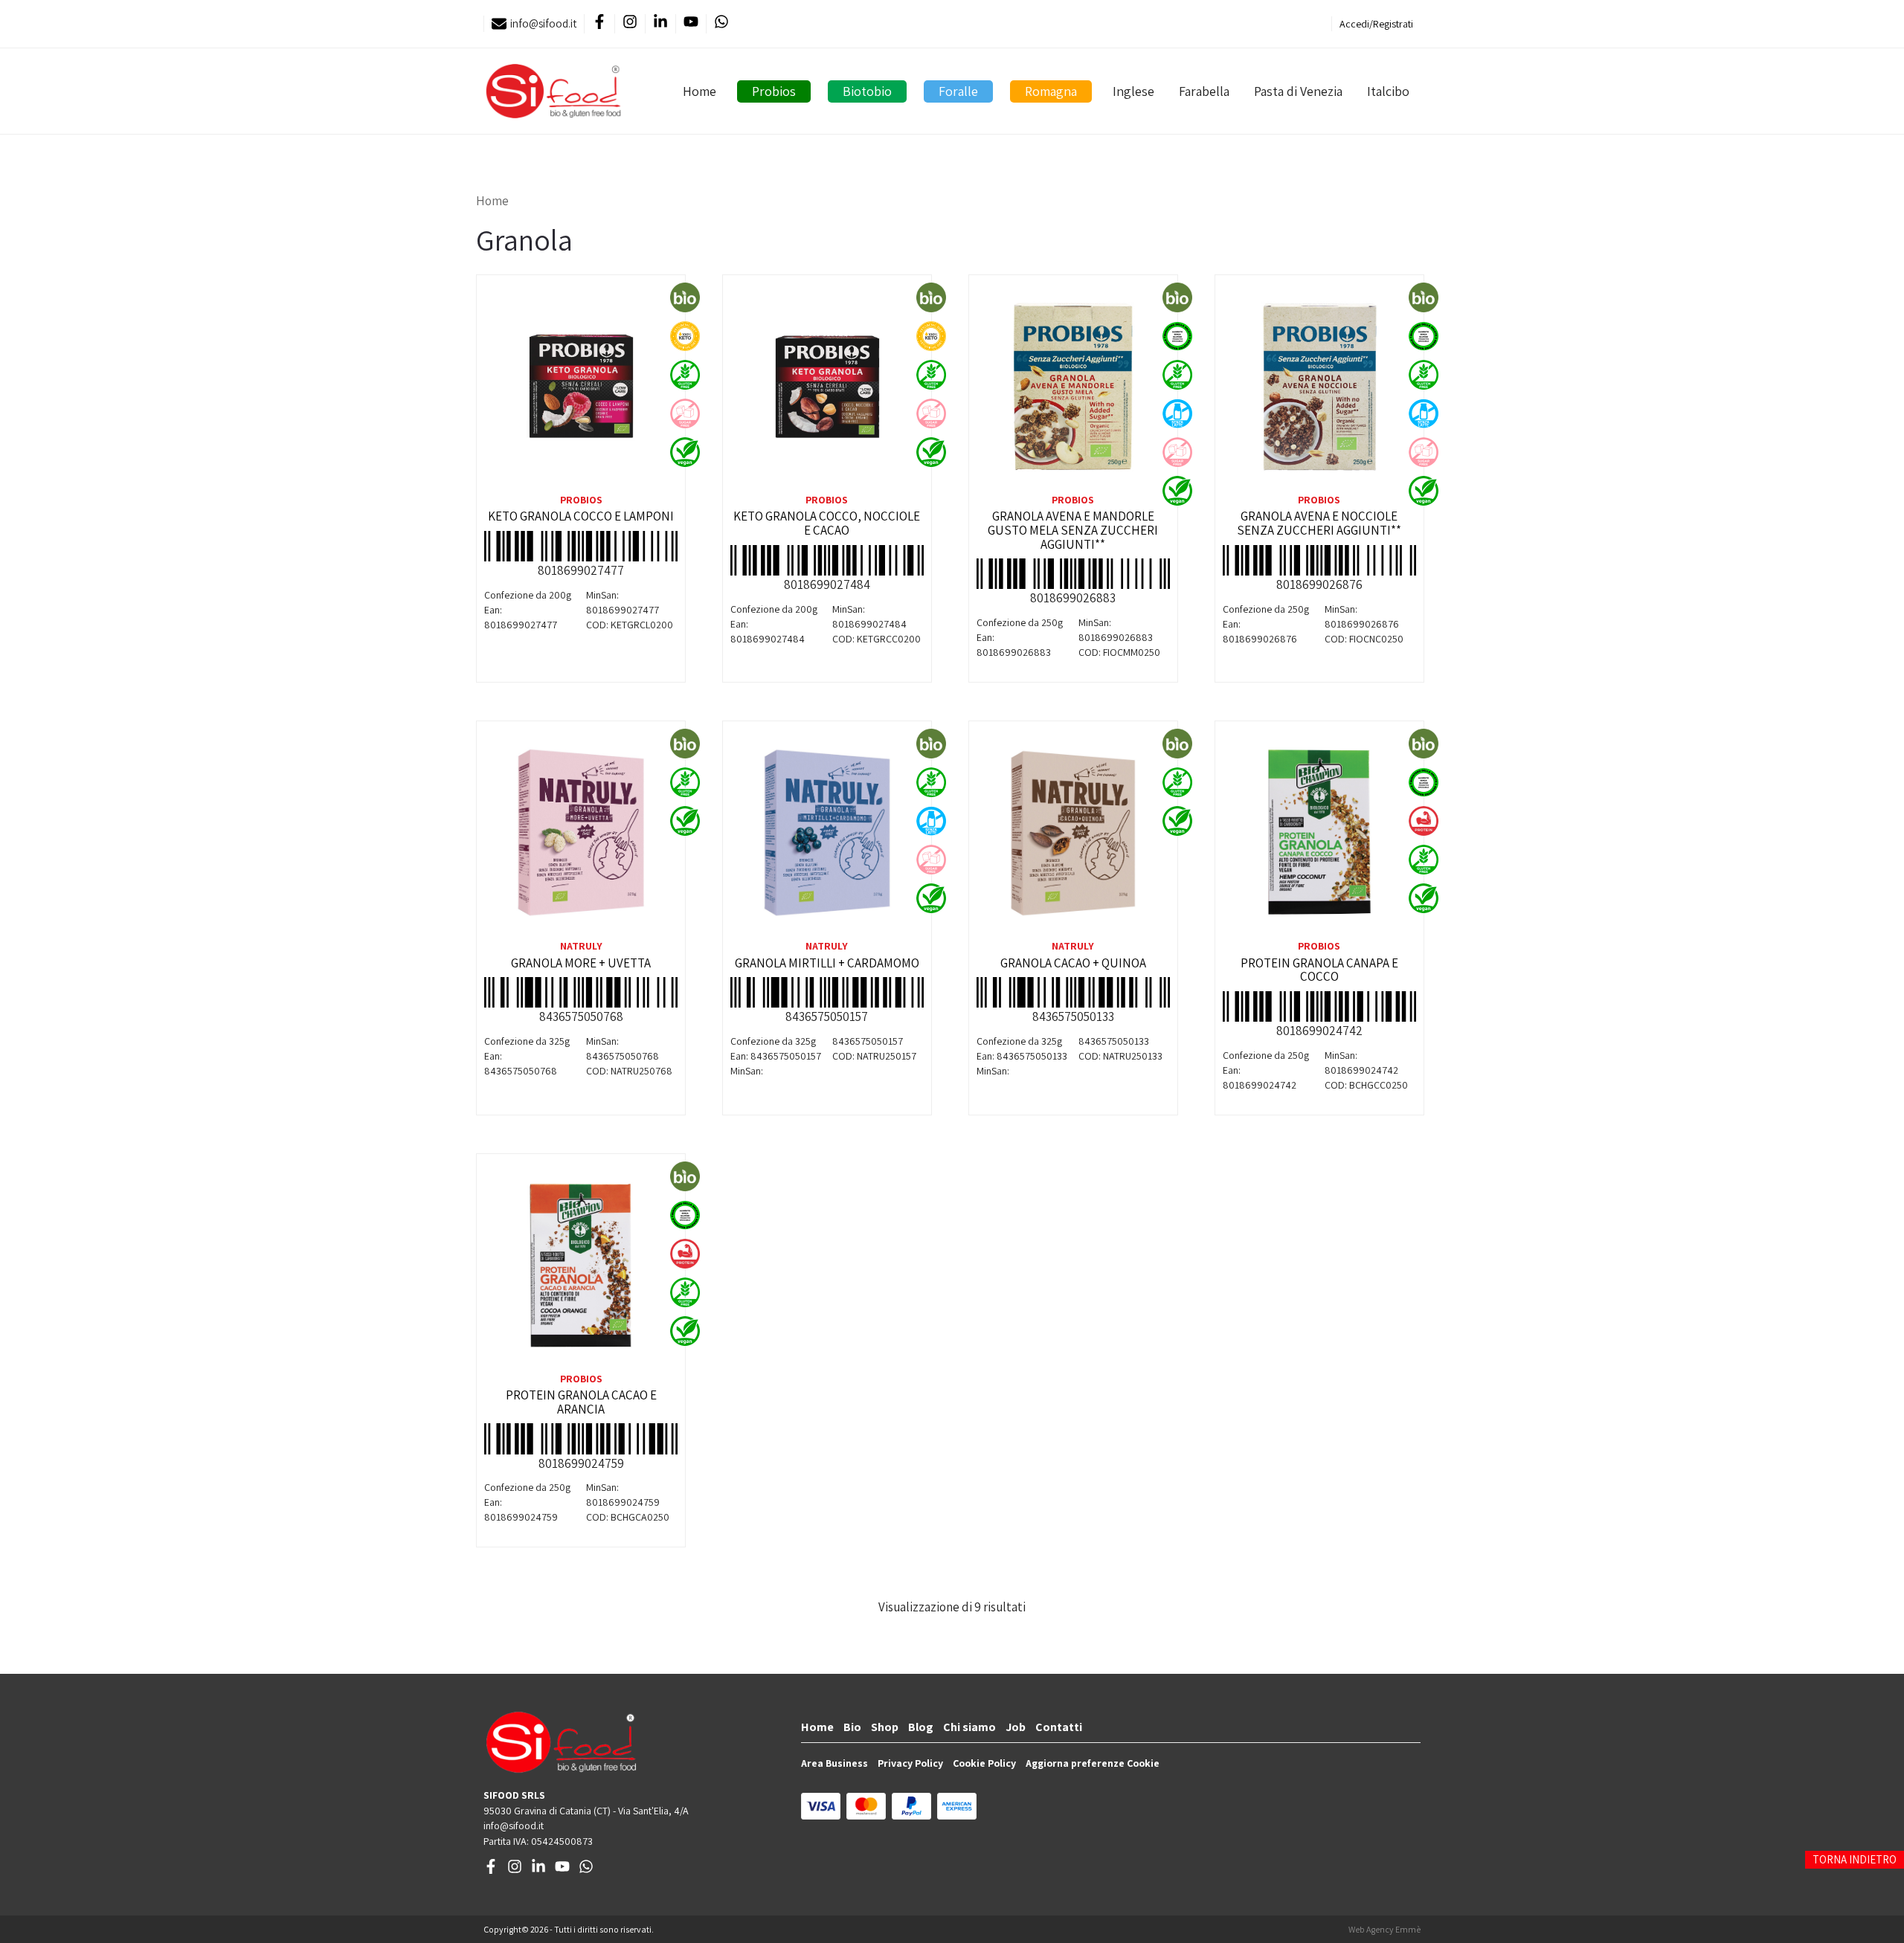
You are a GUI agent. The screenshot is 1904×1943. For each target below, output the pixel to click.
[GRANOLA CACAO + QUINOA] (1073, 833)
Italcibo (1388, 91)
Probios (774, 91)
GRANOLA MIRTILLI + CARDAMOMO (827, 963)
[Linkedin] (660, 24)
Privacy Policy (910, 1763)
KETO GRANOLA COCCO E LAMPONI (581, 516)
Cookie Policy (984, 1763)
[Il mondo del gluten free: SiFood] (553, 91)
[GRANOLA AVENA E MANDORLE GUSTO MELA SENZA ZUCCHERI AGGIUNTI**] (1073, 387)
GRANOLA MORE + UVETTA (581, 963)
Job (1016, 1727)
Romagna (1051, 91)
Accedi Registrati (1376, 24)
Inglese (1133, 91)
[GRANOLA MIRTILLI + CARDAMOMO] (827, 833)
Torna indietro (1855, 1859)
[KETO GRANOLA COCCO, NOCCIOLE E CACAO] (827, 387)
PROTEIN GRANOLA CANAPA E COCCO (1319, 970)
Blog (921, 1727)
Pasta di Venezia (1298, 91)
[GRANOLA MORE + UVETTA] (581, 833)
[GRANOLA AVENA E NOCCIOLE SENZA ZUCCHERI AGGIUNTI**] (1319, 387)
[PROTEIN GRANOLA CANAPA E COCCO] (1319, 833)
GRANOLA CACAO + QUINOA (1073, 963)
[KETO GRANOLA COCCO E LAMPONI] (581, 387)
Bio (852, 1727)
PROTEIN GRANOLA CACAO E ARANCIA (581, 1402)
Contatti (1059, 1727)
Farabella (1204, 91)
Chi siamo (969, 1727)
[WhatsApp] (721, 24)
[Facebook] (599, 24)
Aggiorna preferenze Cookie (1093, 1763)
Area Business (834, 1763)
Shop (885, 1727)
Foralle (958, 91)
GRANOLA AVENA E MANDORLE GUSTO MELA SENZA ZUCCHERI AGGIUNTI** (1073, 530)
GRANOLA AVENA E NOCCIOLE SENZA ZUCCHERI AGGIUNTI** (1319, 523)
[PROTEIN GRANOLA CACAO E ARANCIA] (581, 1266)
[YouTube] (691, 24)
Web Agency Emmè (1384, 1929)
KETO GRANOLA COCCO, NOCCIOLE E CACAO (827, 523)
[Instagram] (630, 24)
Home (699, 91)
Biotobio (867, 91)
